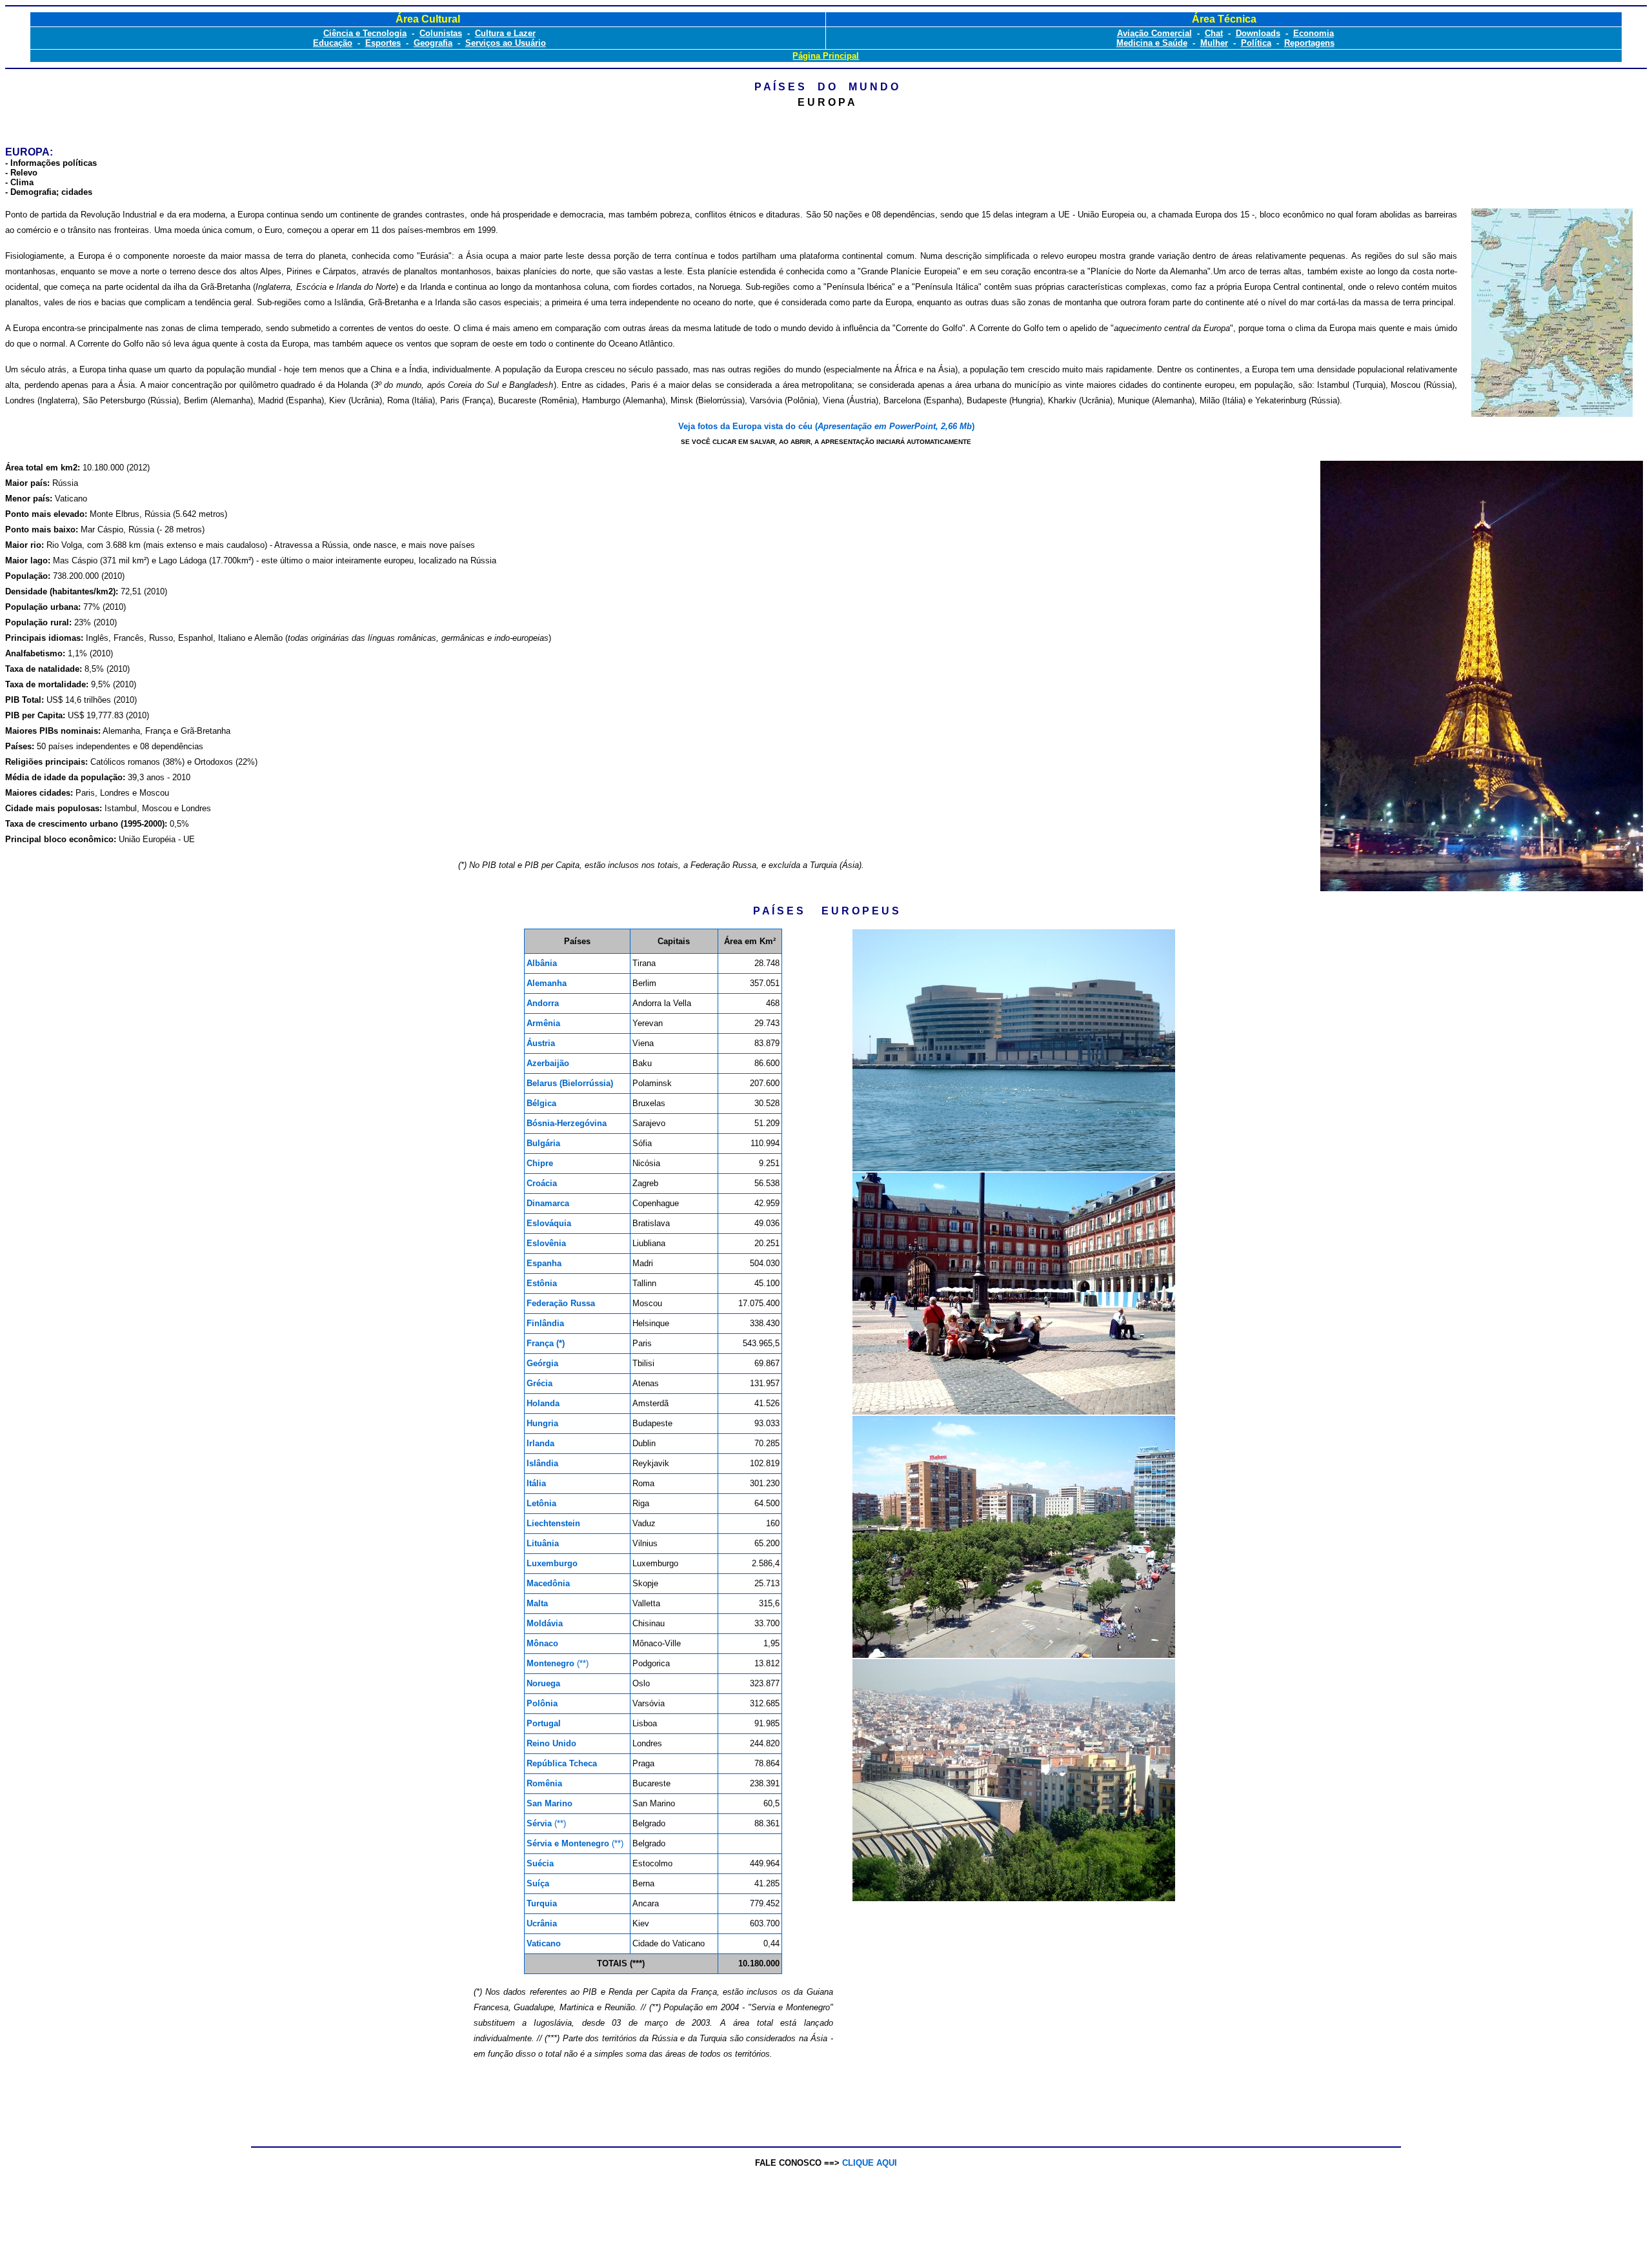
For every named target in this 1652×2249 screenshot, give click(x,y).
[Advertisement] (829, 2103)
